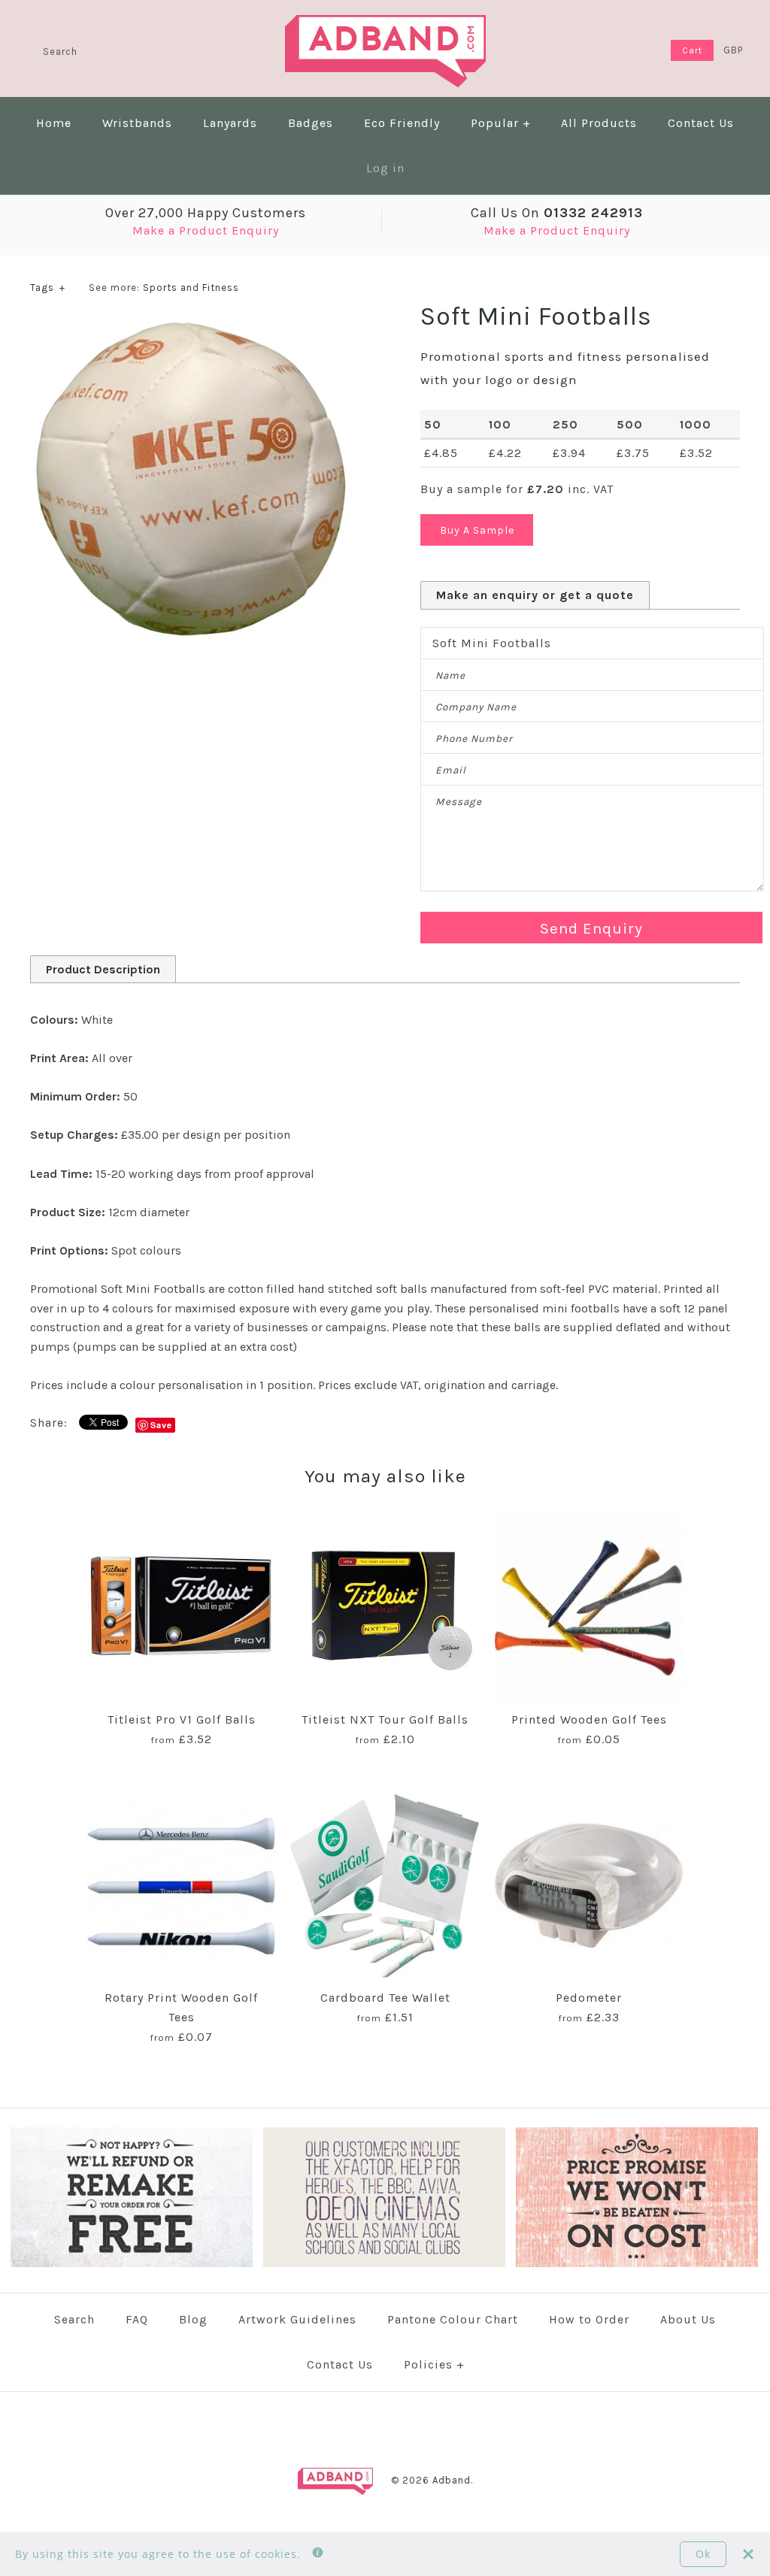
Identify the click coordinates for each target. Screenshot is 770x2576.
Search (74, 2319)
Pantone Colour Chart (453, 2319)
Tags (48, 288)
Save (161, 1425)
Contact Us (701, 123)
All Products (599, 123)
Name (450, 675)
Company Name (476, 707)
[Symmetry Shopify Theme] (132, 2264)
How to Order (589, 2319)
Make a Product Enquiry (206, 230)
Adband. (453, 2480)
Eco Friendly (402, 123)
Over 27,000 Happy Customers (206, 213)
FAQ (137, 2319)
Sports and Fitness (191, 288)
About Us (688, 2319)
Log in (385, 168)
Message (459, 802)
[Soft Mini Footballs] (190, 329)
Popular (501, 123)
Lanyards (230, 123)
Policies (434, 2364)
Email (451, 770)
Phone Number (474, 739)
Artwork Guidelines (297, 2319)
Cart (692, 50)
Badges (311, 123)
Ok (703, 2554)
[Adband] (385, 24)
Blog (193, 2319)
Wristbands (137, 123)
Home (54, 123)
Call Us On (557, 213)
